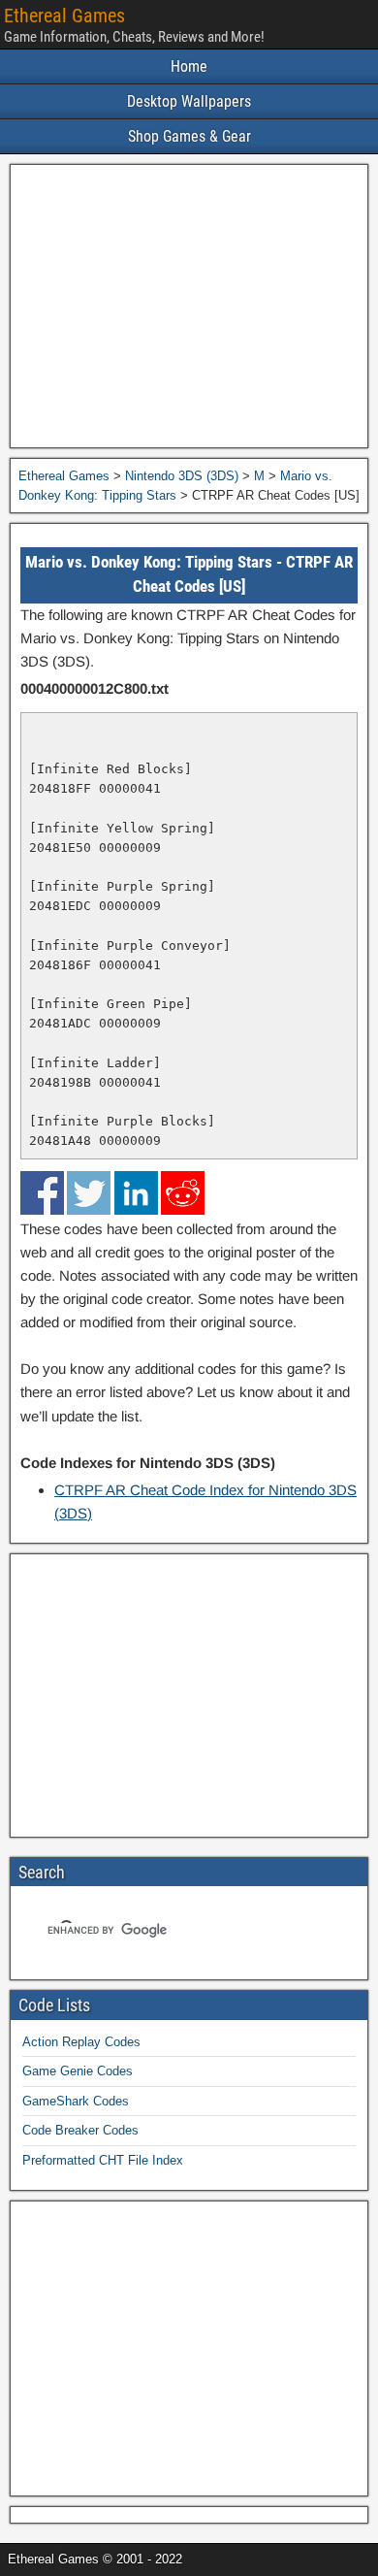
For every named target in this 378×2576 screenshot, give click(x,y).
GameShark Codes (76, 2101)
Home (189, 66)
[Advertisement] (189, 306)
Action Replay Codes (81, 2042)
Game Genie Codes (78, 2071)
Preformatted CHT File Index (103, 2160)
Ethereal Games (64, 16)
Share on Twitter (89, 1193)
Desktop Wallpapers (189, 101)
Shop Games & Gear (189, 136)
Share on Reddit (183, 1193)
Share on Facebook (42, 1193)
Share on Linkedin (136, 1193)
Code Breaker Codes (80, 2130)
